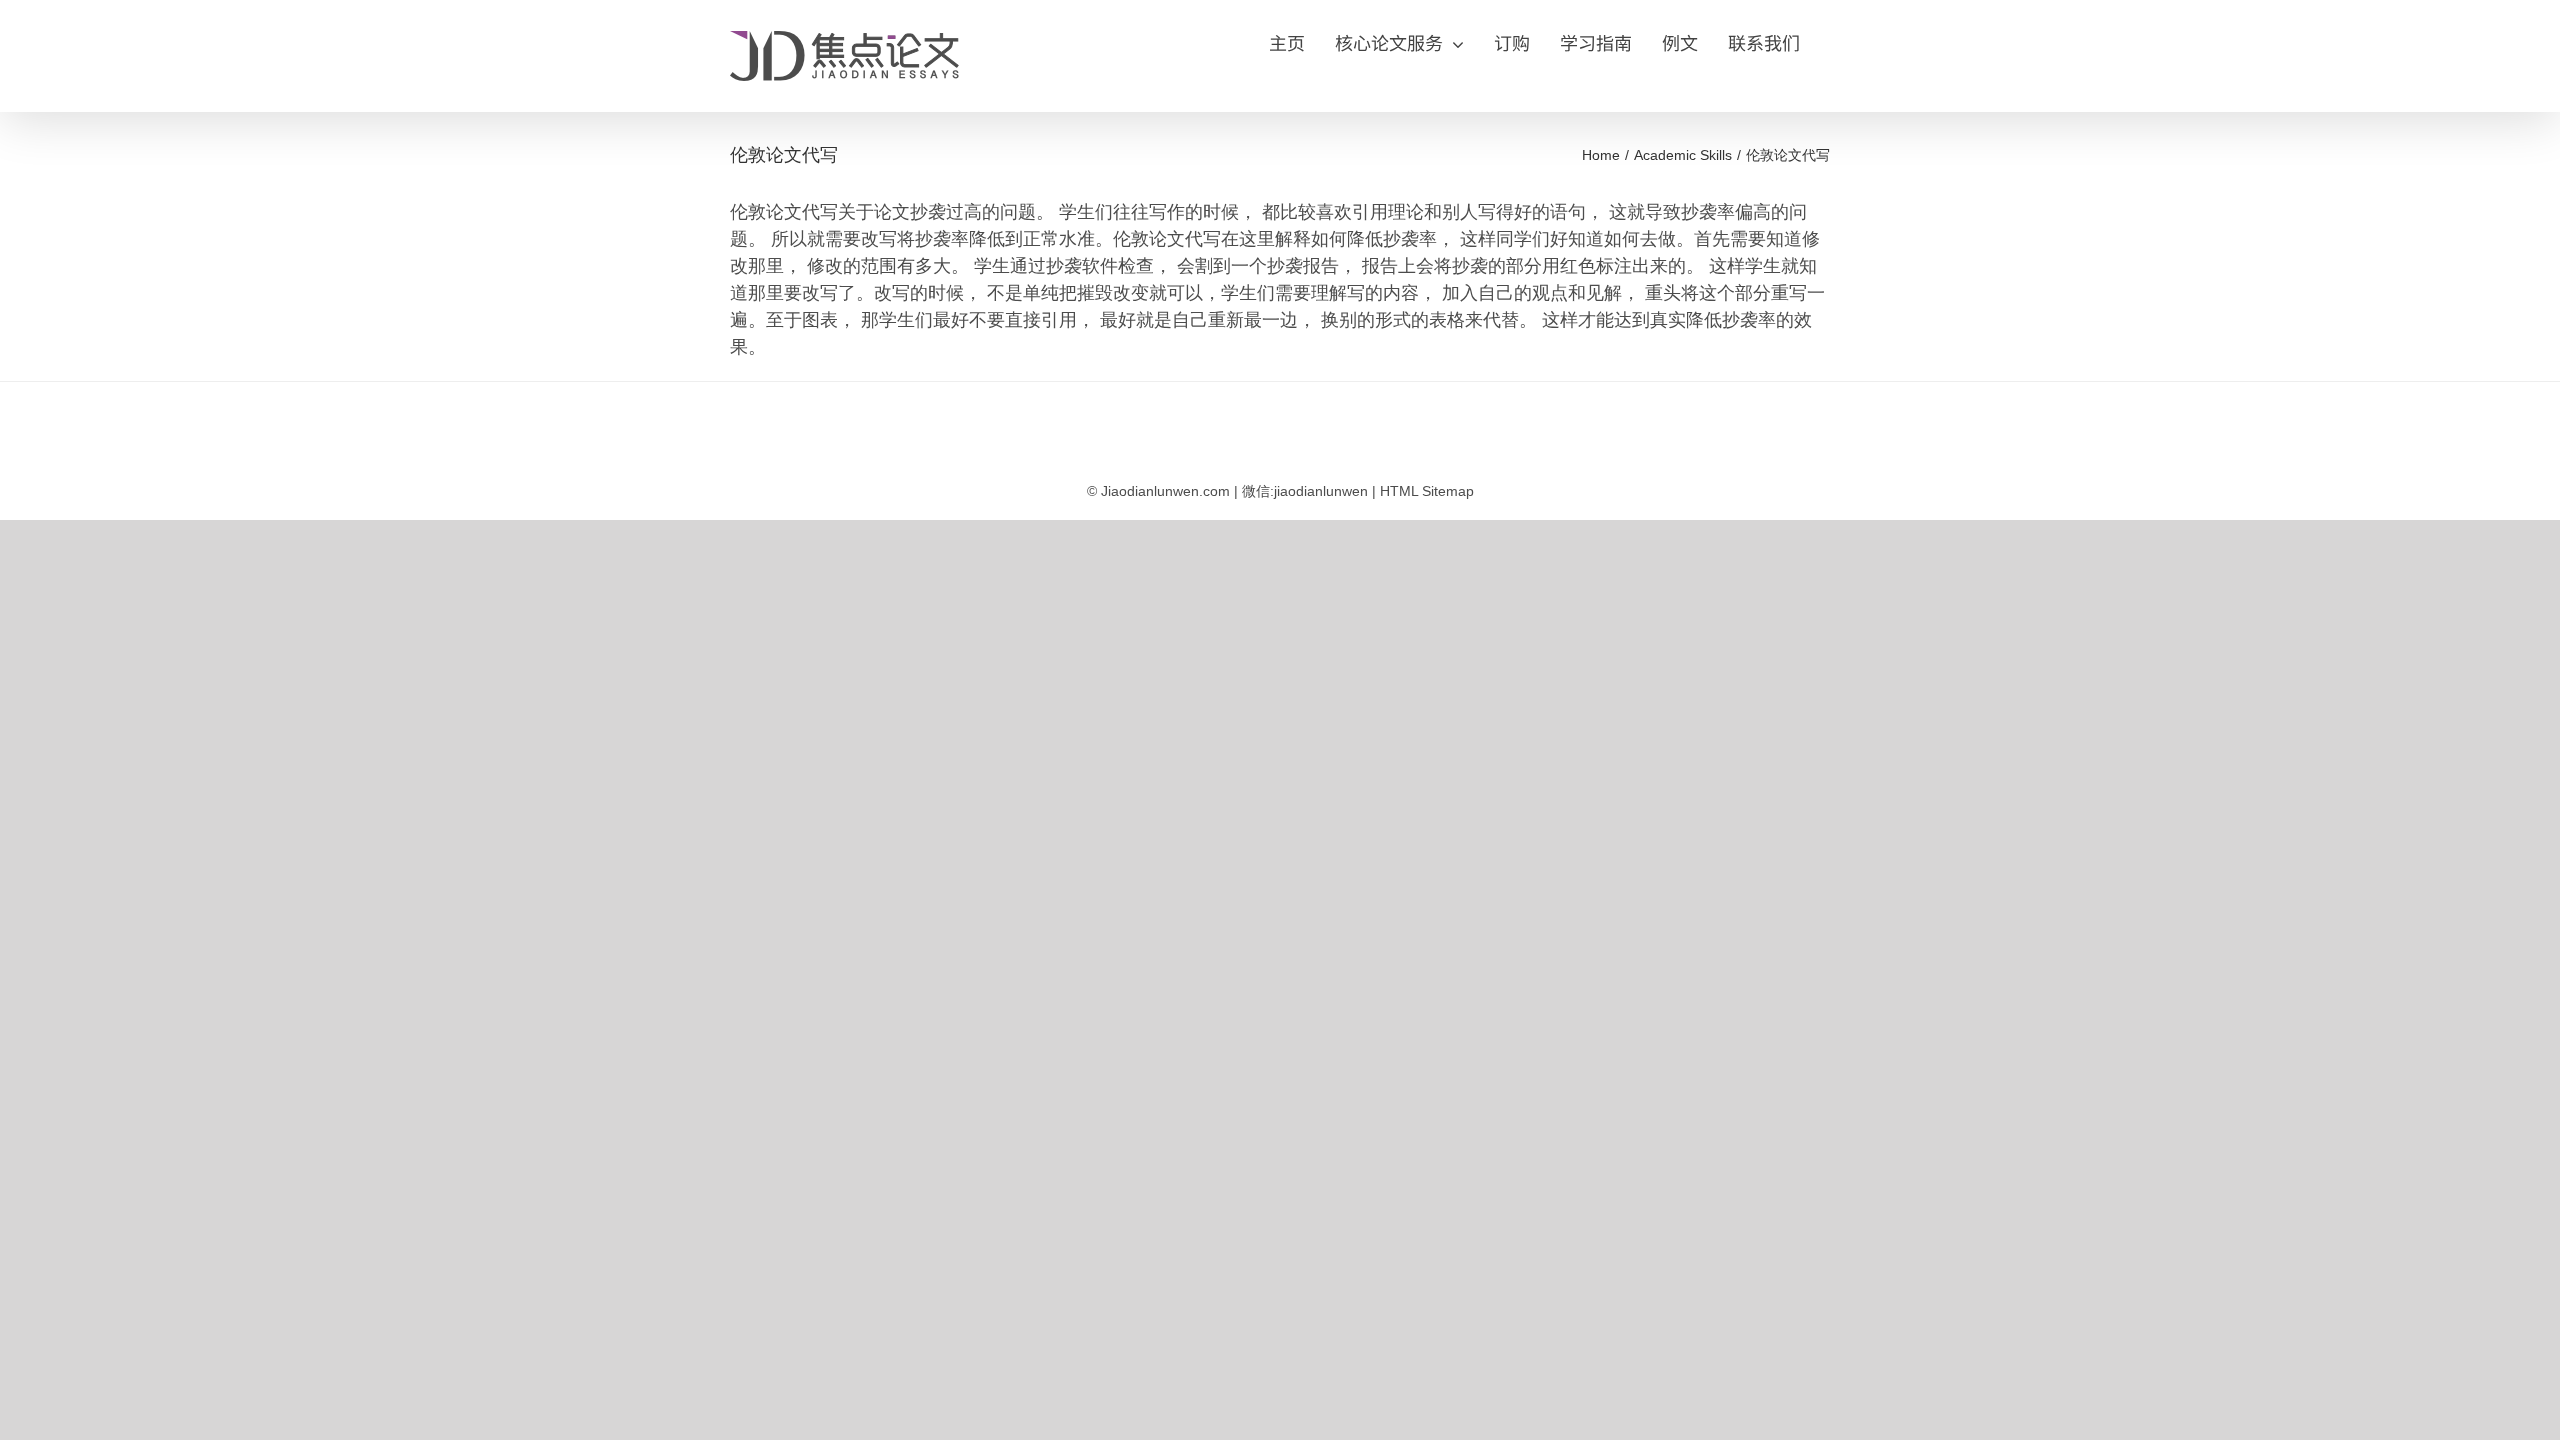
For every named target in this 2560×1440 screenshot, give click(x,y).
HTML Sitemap (1427, 491)
